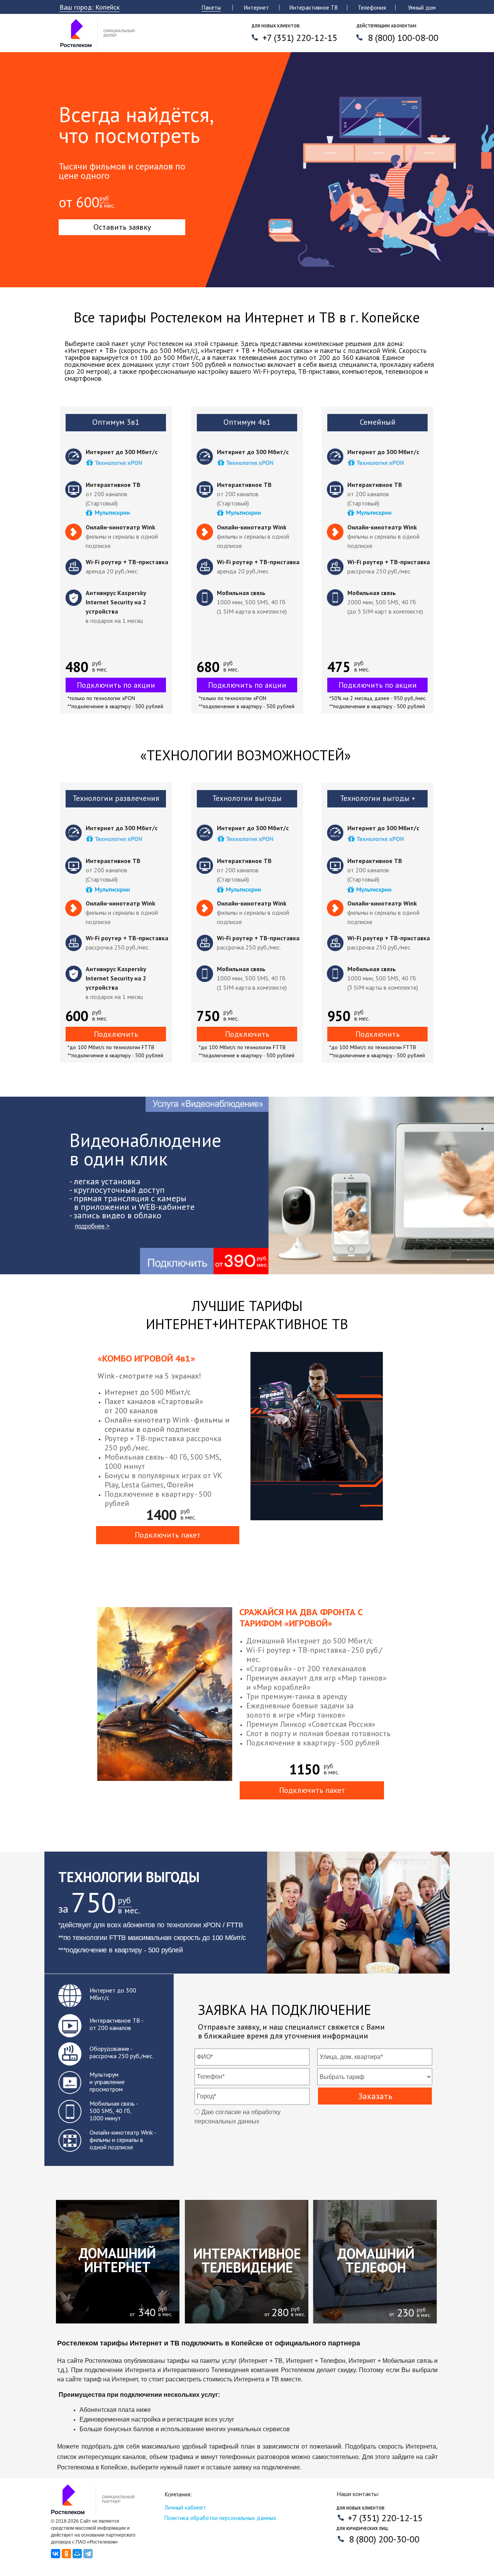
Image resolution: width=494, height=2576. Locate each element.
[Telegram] (88, 2554)
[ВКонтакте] (56, 2554)
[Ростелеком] (99, 47)
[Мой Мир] (77, 2554)
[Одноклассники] (66, 2554)
